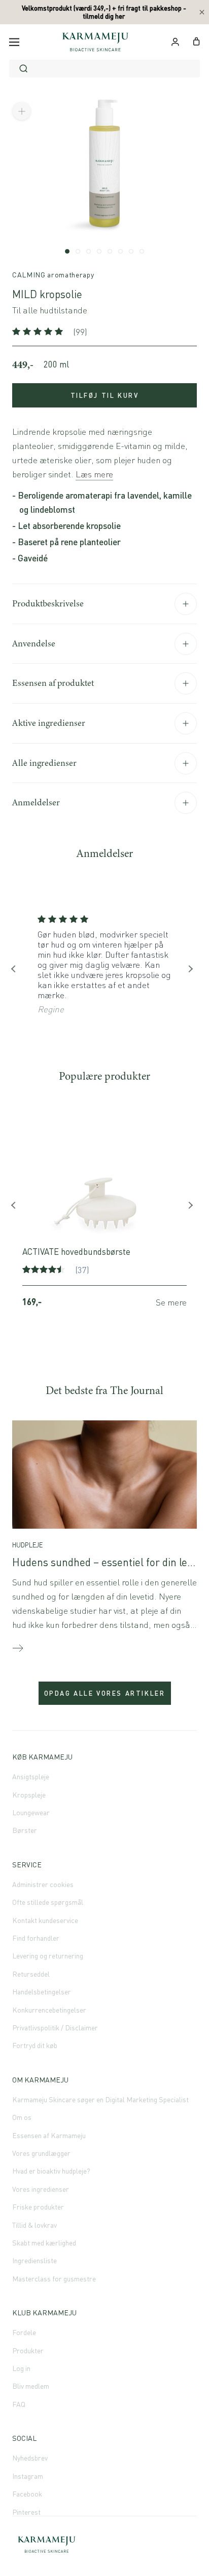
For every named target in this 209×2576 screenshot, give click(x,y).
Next (192, 971)
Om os (22, 2117)
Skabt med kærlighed (44, 2243)
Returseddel (31, 1974)
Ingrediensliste (34, 2260)
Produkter (28, 2350)
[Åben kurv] (197, 40)
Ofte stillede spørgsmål (48, 1902)
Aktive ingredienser (49, 723)
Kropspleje (29, 1795)
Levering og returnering (48, 1956)
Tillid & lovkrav (34, 2225)
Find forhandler (36, 1938)
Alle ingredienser (44, 763)
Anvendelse (34, 643)
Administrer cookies (43, 1884)
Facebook (27, 2494)
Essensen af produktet (53, 683)
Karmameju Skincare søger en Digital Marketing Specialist (100, 2099)
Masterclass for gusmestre (54, 2279)
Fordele (24, 2332)
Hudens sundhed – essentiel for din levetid (111, 1562)
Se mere (171, 1302)
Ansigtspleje (31, 1776)
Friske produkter (38, 2207)
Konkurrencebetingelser (49, 2010)
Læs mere (94, 474)
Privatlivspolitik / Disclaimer (55, 2028)
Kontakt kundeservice (45, 1920)
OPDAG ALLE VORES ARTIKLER (105, 1693)
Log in (21, 2368)
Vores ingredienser (41, 2189)
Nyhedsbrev (30, 2458)
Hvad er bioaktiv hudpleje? (51, 2171)
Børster (25, 1830)
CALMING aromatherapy (53, 275)
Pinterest (26, 2512)
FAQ (19, 2404)
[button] (39, 332)
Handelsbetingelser (42, 1992)
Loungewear (31, 1812)
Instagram (28, 2476)
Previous (17, 971)
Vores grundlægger (41, 2153)
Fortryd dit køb (35, 2045)
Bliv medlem (31, 2386)
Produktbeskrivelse (48, 603)
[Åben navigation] (14, 42)
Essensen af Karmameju (49, 2135)
